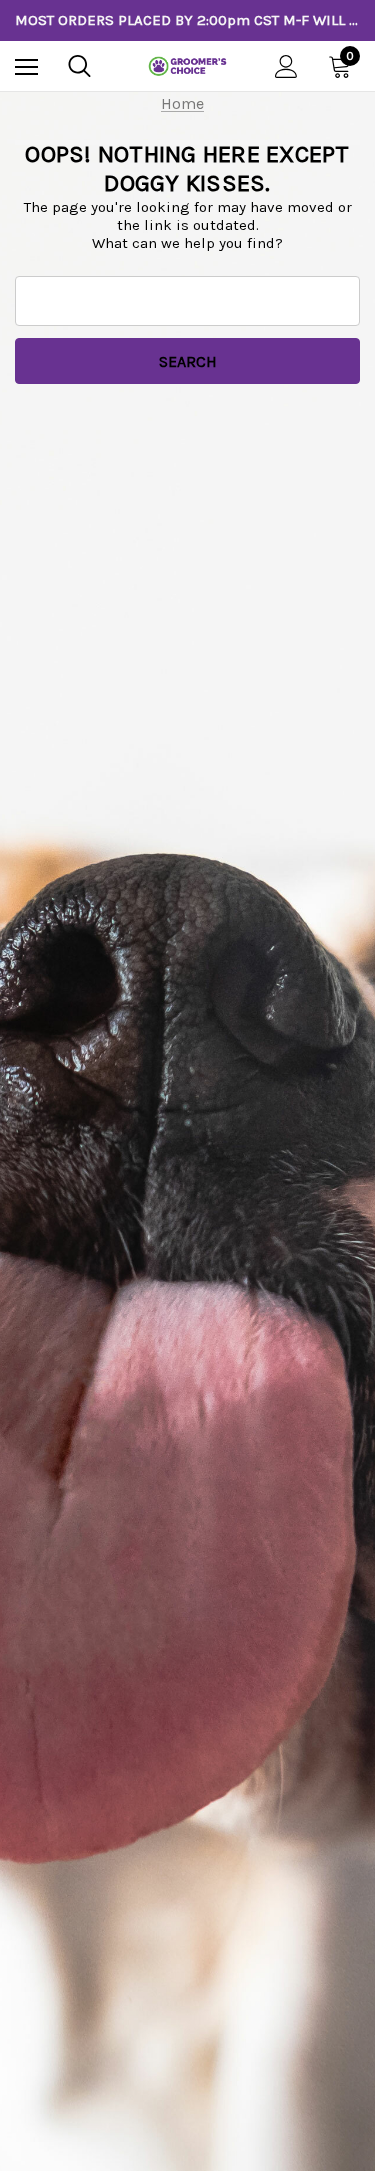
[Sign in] (286, 66)
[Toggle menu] (26, 66)
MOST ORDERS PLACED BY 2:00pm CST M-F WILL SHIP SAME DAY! (187, 20)
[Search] (79, 66)
